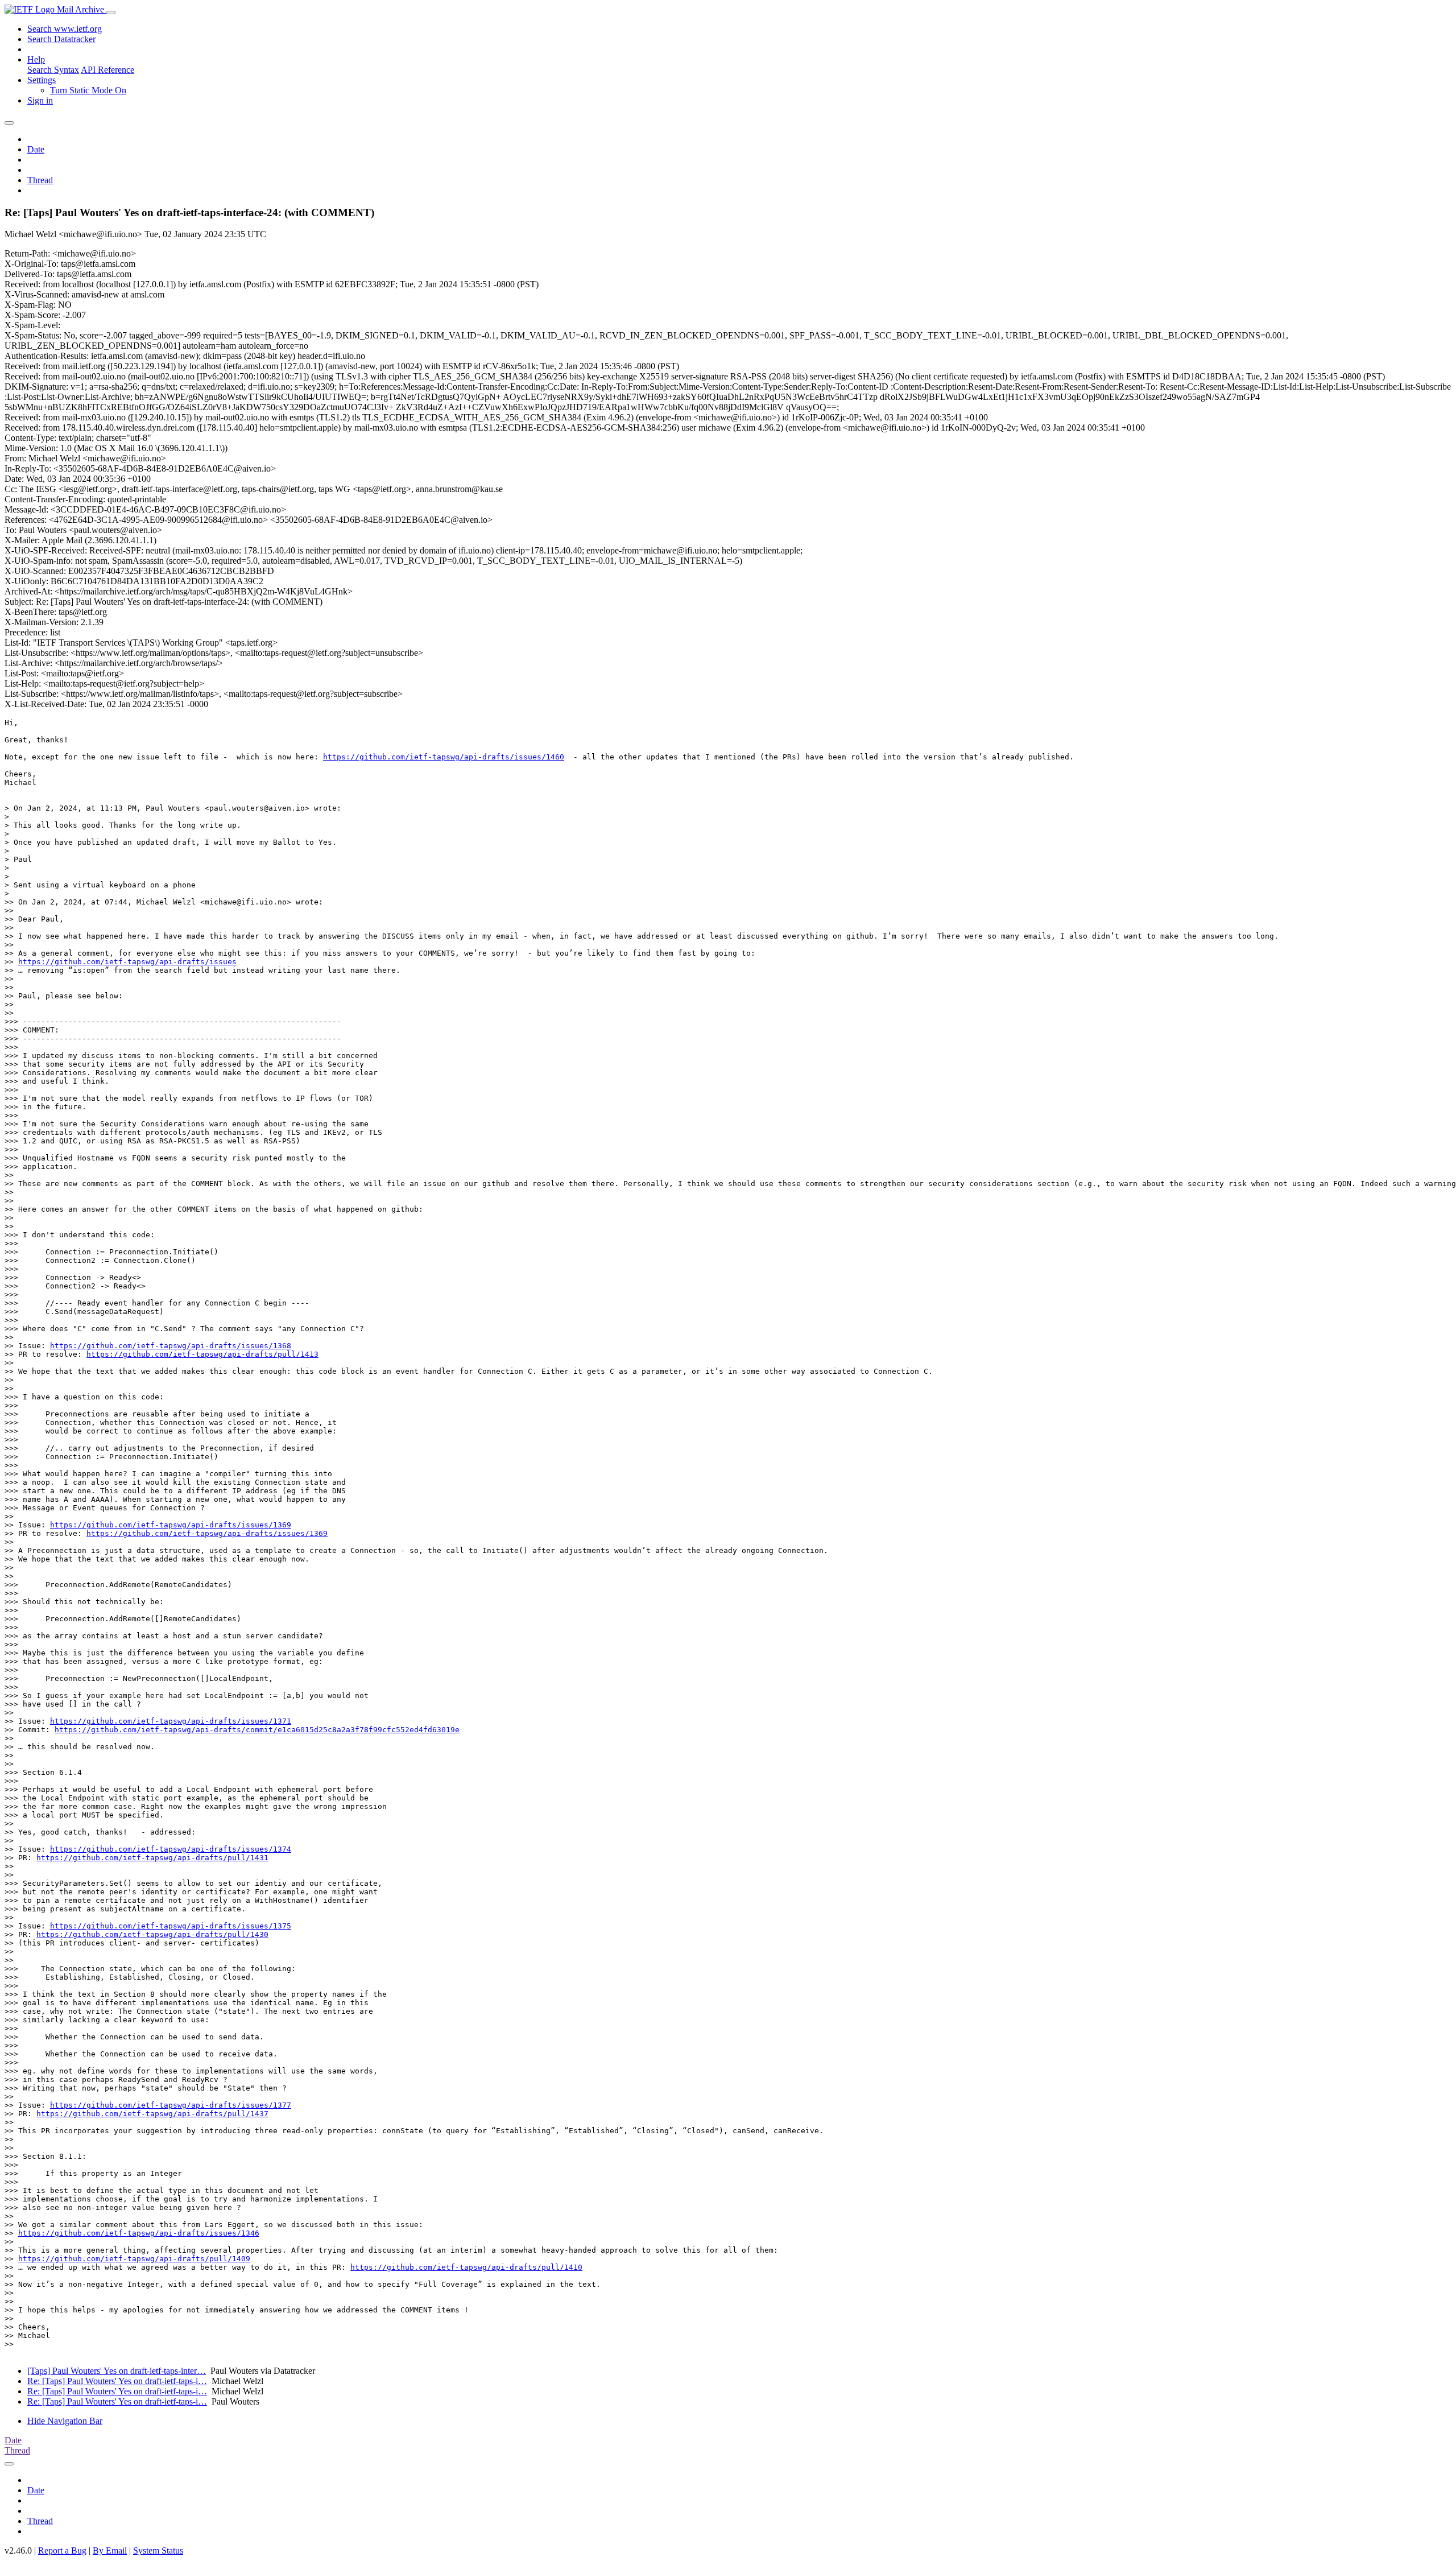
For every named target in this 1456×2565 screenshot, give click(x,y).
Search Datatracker (61, 39)
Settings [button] (42, 80)
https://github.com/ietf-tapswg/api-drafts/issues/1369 (171, 1525)
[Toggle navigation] (111, 13)
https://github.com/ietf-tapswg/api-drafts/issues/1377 (171, 2105)
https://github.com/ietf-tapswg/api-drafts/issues (127, 962)
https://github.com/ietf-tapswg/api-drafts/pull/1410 (466, 2267)
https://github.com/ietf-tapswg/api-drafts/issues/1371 (171, 1721)
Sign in (40, 100)
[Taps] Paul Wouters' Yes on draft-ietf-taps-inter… (117, 2371)
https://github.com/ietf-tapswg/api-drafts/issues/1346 (139, 2233)
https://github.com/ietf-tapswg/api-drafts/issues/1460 (444, 757)
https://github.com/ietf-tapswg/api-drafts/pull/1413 (202, 1354)
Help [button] (36, 59)
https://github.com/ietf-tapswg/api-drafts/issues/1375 (171, 1926)
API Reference (107, 70)
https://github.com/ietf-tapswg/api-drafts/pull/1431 (152, 1858)
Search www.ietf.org (65, 29)
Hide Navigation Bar (65, 2421)
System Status (158, 2550)
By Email (110, 2550)
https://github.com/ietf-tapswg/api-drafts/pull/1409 (134, 2259)
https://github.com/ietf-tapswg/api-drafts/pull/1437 (152, 2114)
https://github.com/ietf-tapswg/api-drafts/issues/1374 (171, 1849)
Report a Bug (62, 2550)
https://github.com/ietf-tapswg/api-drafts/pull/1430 (152, 1934)
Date (36, 149)
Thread (40, 180)
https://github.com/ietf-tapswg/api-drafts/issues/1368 (171, 1346)
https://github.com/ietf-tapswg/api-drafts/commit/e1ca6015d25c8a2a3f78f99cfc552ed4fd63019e (257, 1730)
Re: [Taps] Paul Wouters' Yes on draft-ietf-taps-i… (117, 2381)
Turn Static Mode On (88, 90)
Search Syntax (53, 70)
